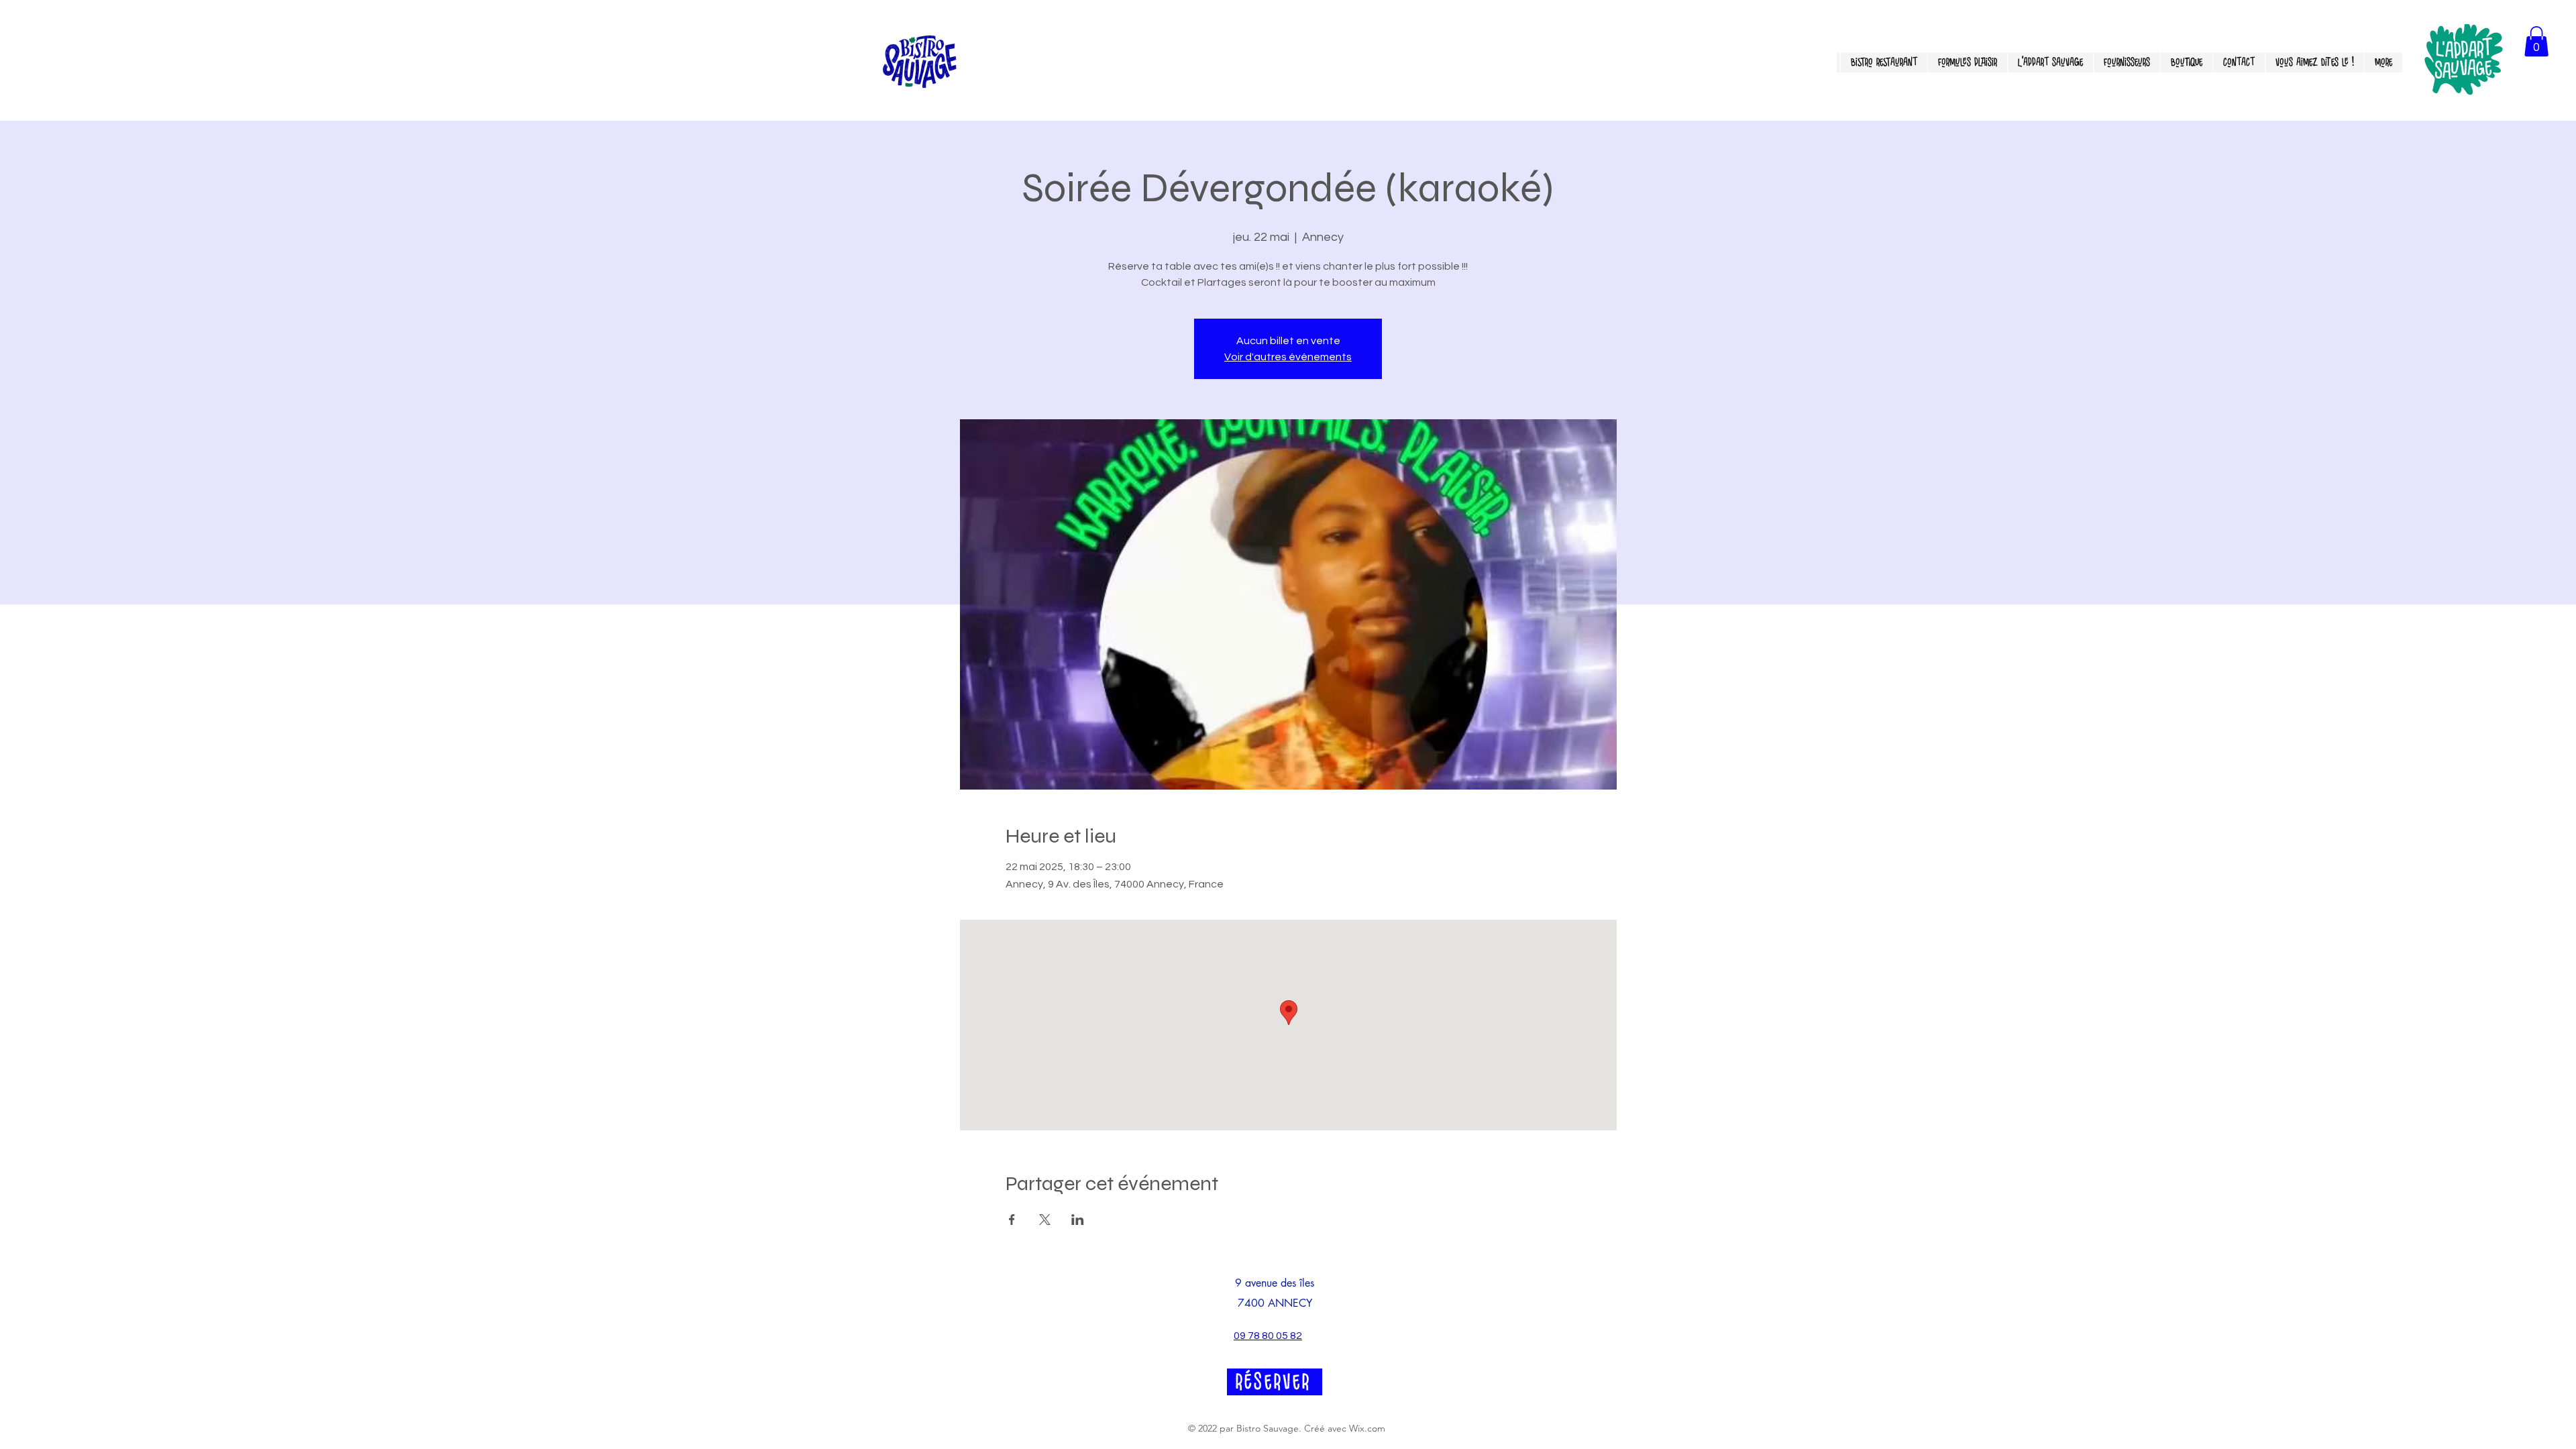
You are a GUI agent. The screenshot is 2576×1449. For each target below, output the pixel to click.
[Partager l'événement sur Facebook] (1012, 1220)
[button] (2536, 41)
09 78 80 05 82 (1268, 1336)
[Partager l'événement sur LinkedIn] (1078, 1220)
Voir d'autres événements (1288, 357)
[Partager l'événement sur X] (1045, 1220)
